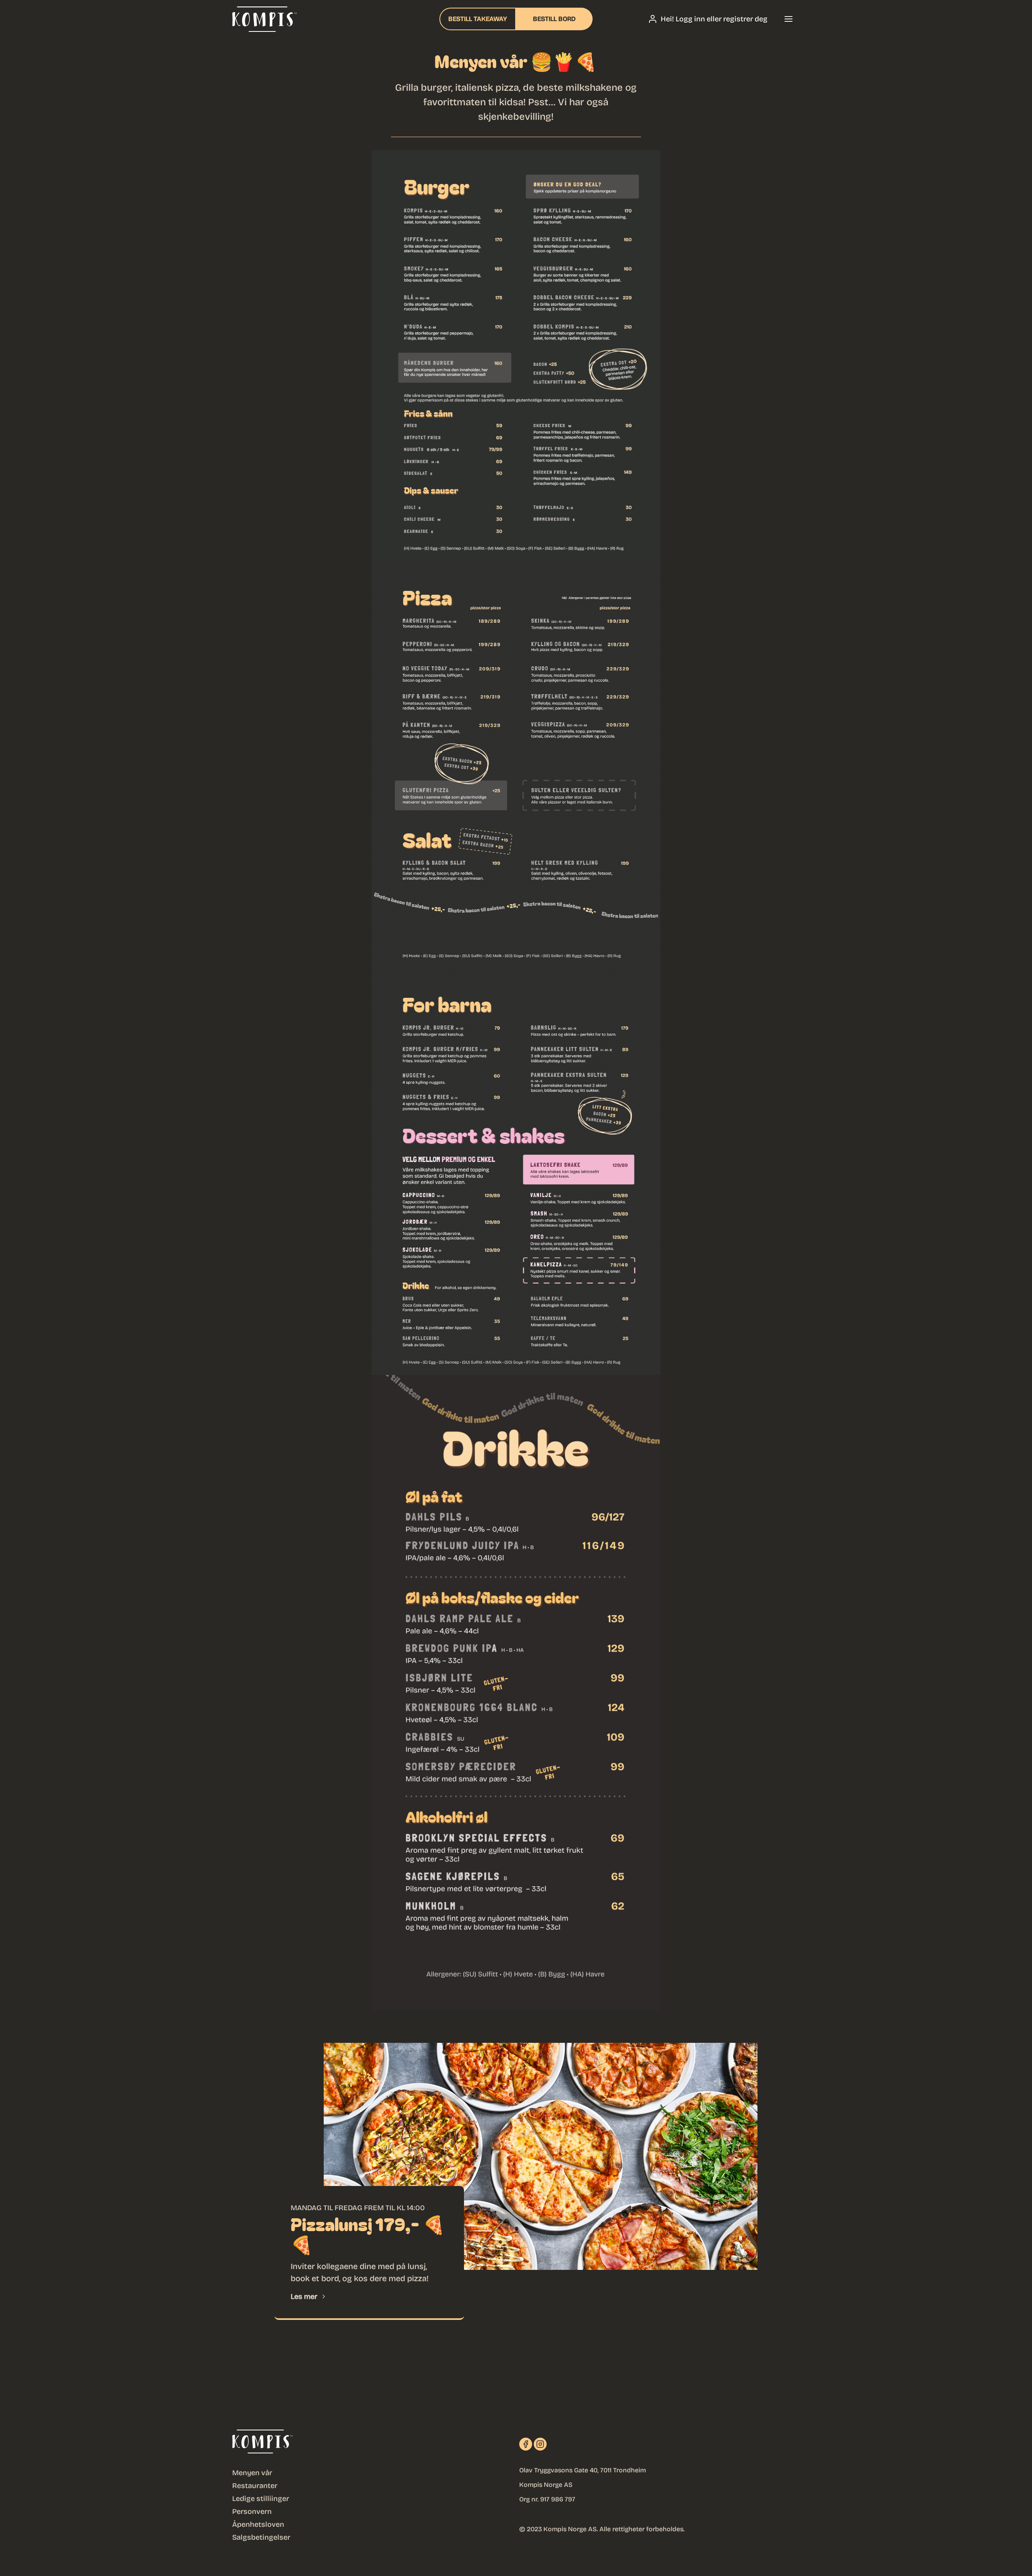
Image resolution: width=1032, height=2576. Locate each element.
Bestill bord (554, 19)
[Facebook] (526, 2444)
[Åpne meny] (789, 19)
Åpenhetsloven (258, 2524)
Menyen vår (252, 2473)
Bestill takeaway (478, 19)
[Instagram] (540, 2444)
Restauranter (255, 2486)
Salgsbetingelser (261, 2537)
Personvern (252, 2511)
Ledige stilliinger (261, 2499)
